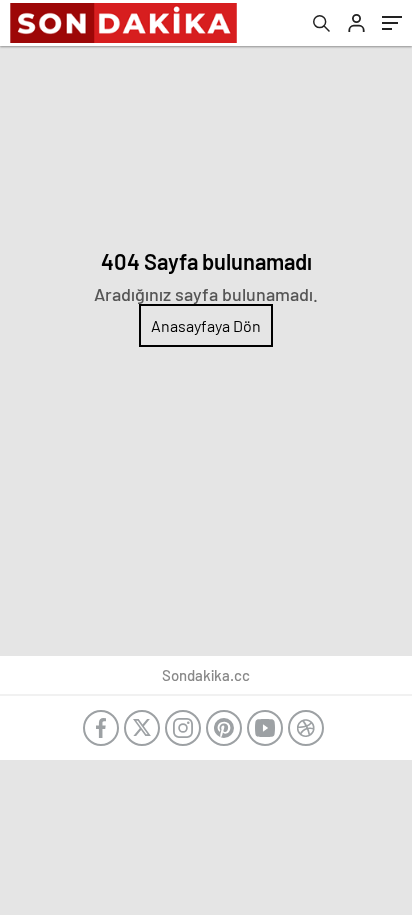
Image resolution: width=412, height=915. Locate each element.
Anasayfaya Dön (206, 325)
